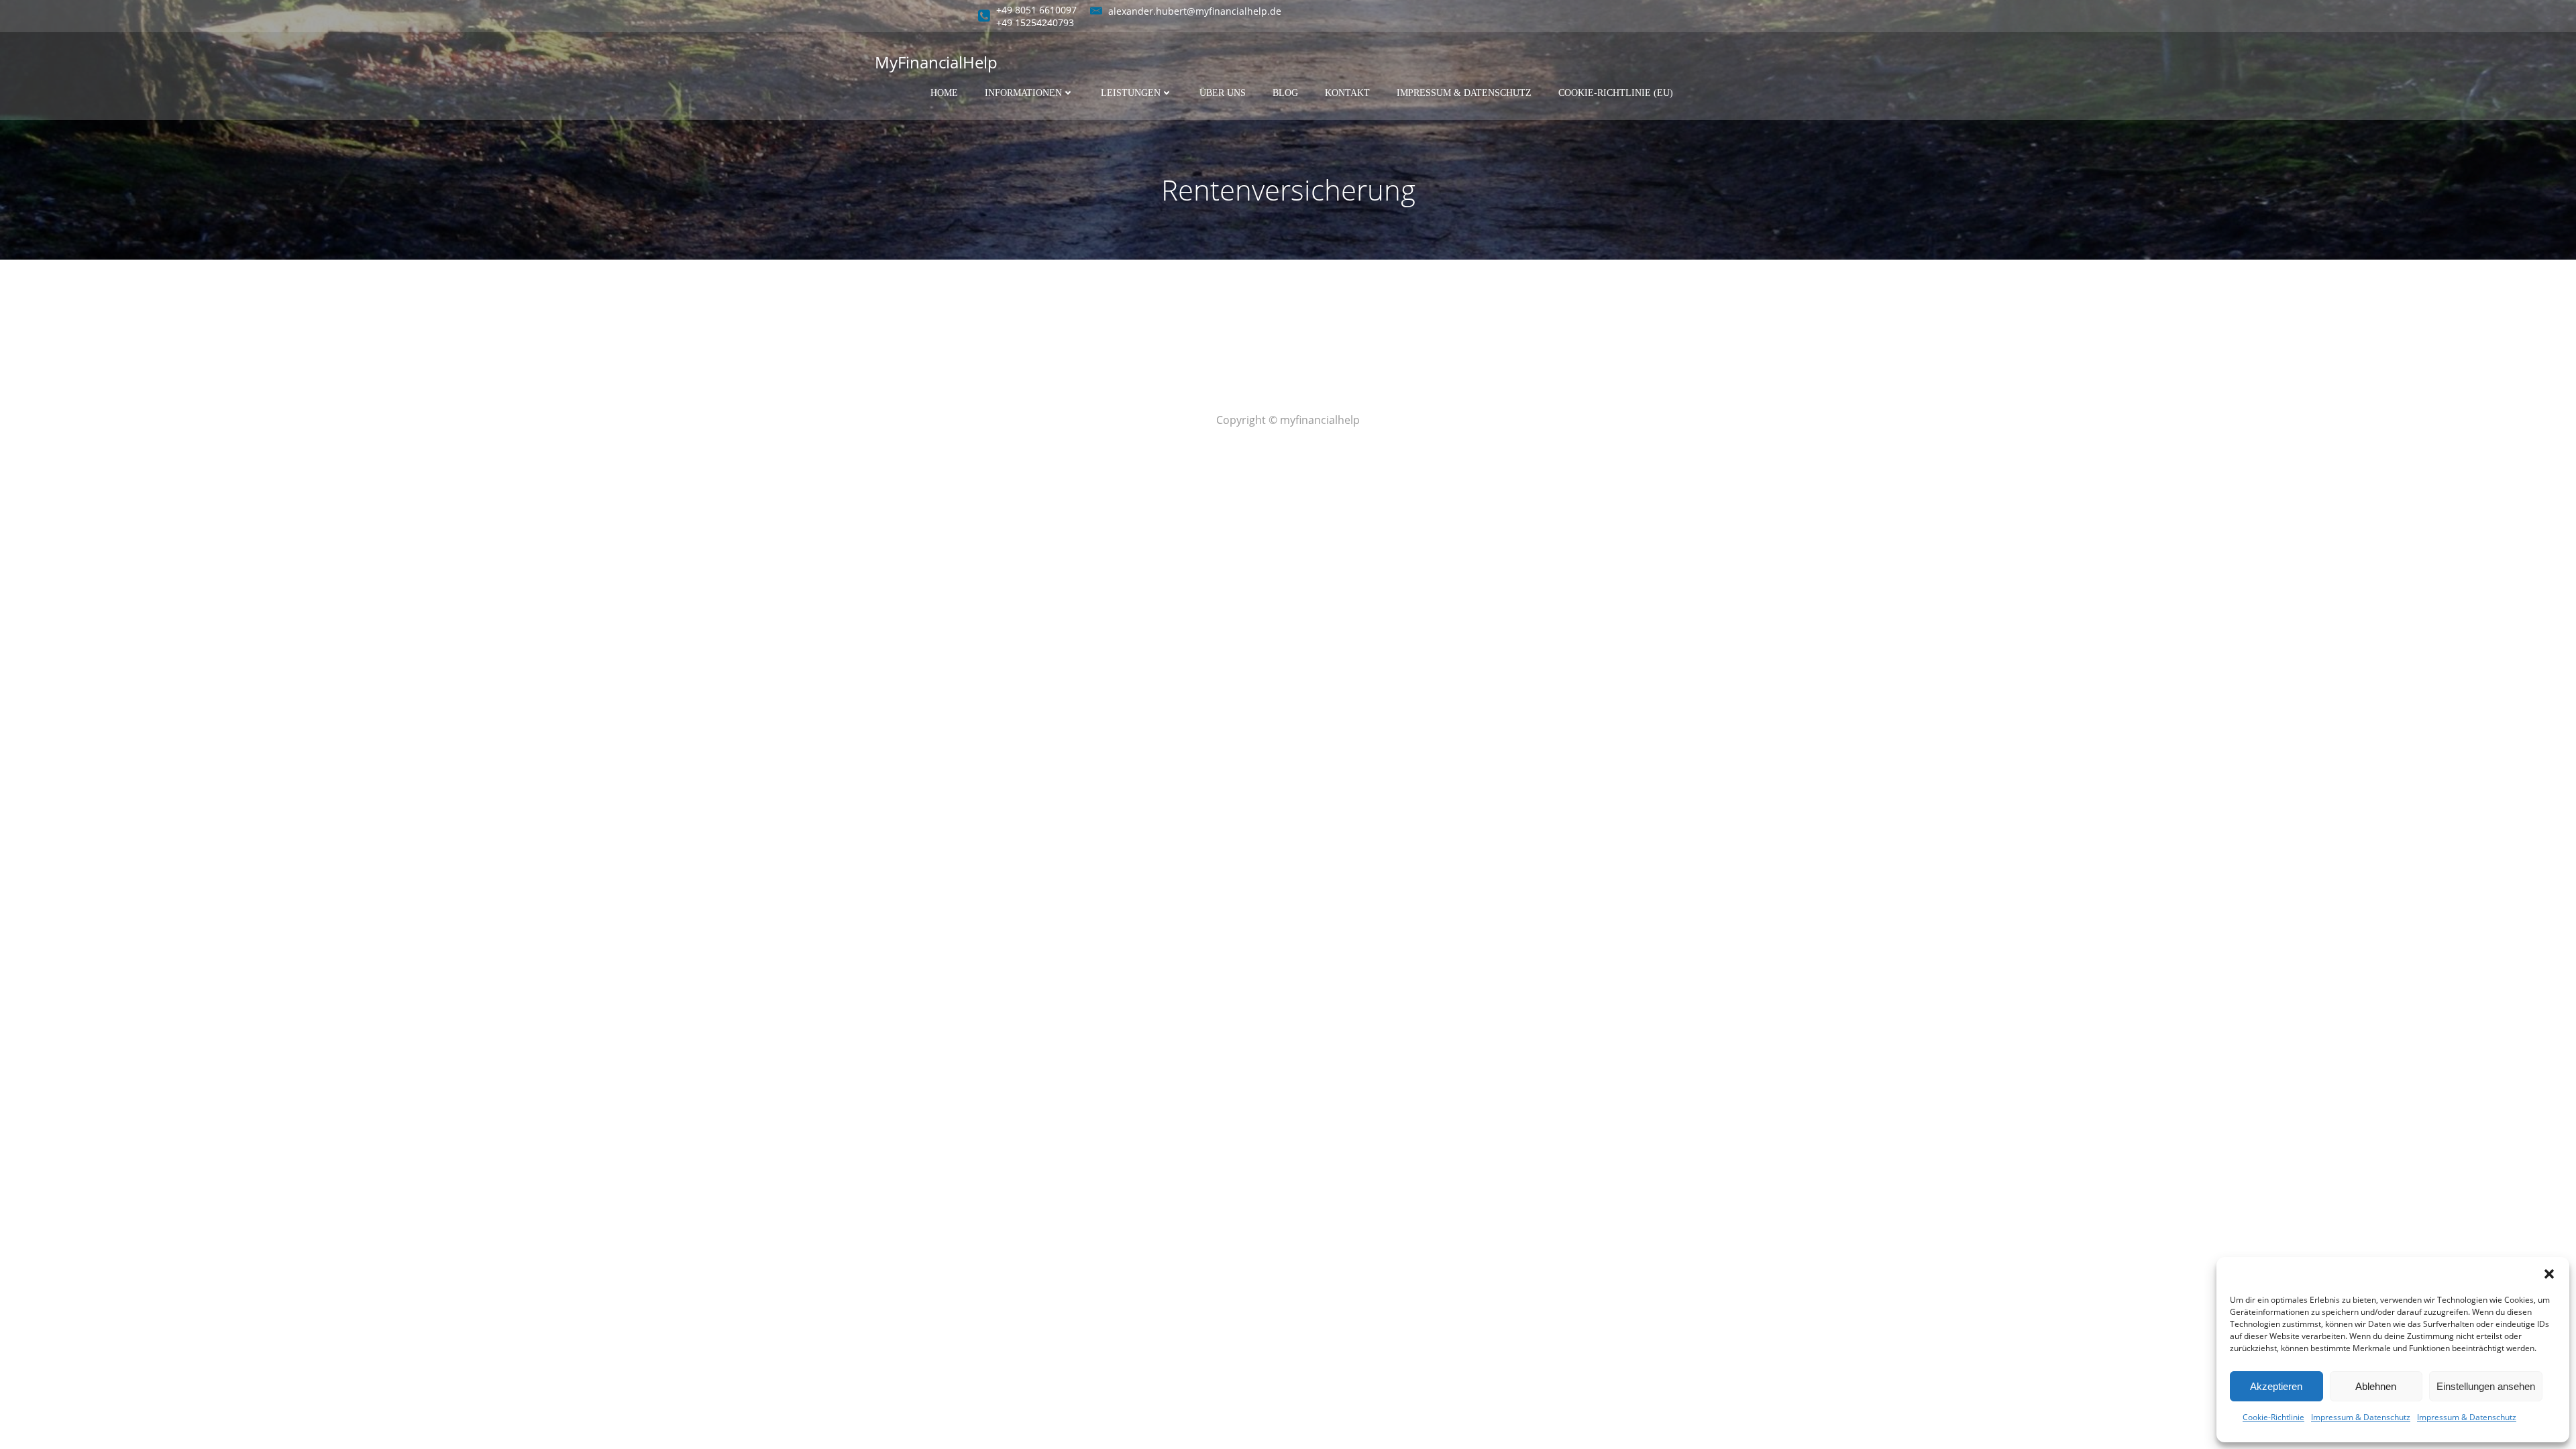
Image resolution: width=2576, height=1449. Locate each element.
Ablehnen (2376, 1386)
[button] (2549, 1274)
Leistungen (1131, 93)
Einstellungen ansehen (2486, 1386)
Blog (1285, 93)
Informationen (1023, 93)
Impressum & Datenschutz (2361, 1417)
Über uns (1223, 93)
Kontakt (1347, 93)
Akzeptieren (2276, 1386)
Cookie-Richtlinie (2273, 1417)
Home (944, 93)
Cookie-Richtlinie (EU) (1616, 93)
